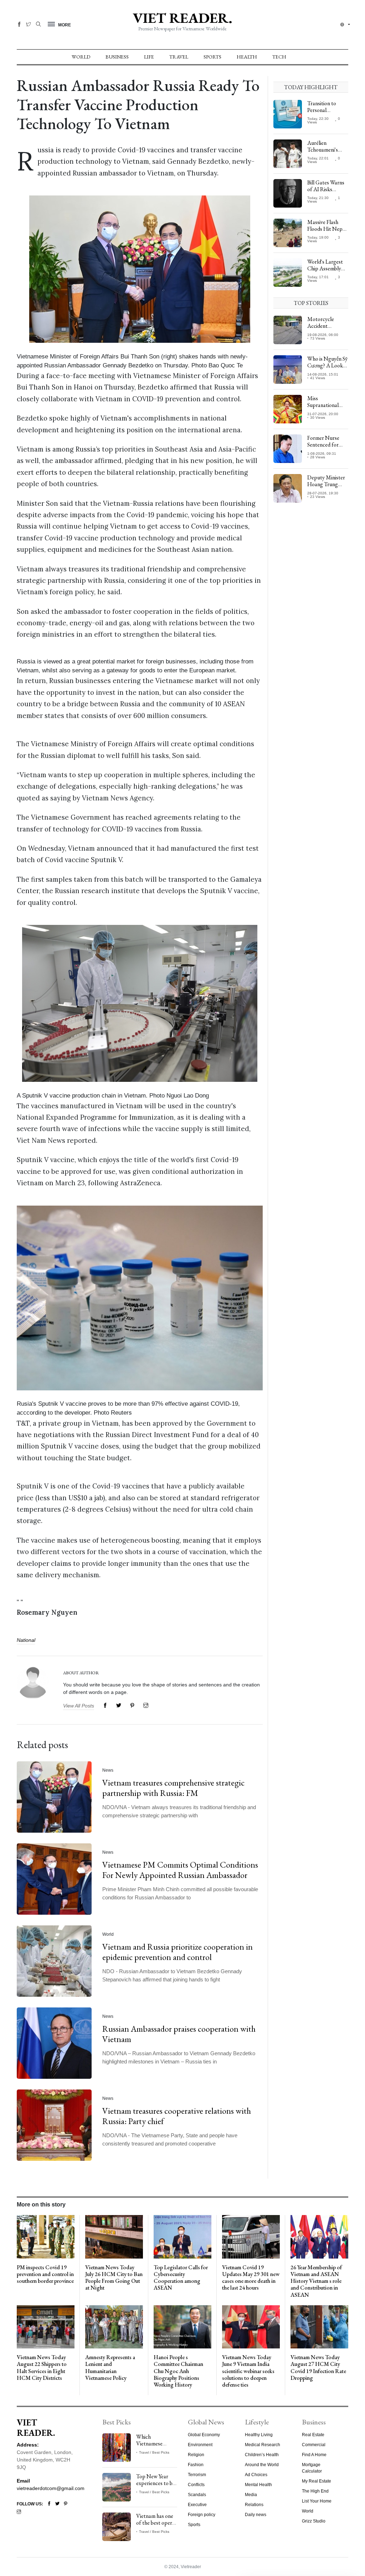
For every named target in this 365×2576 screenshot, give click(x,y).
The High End (315, 2491)
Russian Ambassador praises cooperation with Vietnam (179, 2034)
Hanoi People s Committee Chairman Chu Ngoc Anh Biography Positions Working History (178, 2371)
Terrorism (197, 2475)
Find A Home (314, 2455)
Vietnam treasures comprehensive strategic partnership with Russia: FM (173, 1788)
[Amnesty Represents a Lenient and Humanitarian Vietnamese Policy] (114, 2326)
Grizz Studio (314, 2521)
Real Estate (313, 2435)
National (26, 1640)
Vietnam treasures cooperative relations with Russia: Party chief (177, 2116)
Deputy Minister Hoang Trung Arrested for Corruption (326, 488)
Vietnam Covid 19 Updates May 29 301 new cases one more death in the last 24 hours (251, 2278)
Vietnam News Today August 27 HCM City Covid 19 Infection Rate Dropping (318, 2368)
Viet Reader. (182, 18)
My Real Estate (317, 2481)
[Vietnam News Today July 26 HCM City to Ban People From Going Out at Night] (114, 2236)
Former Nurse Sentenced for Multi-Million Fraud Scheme (323, 448)
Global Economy (204, 2435)
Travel (179, 57)
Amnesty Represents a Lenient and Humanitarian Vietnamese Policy (110, 2368)
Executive (197, 2505)
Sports (212, 57)
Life (149, 57)
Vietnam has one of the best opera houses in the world (155, 2526)
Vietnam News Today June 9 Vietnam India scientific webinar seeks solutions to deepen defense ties (248, 2371)
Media (251, 2495)
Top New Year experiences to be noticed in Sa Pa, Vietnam (156, 2487)
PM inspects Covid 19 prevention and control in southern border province (45, 2274)
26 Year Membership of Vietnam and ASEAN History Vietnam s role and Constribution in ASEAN (316, 2281)
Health (247, 57)
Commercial (314, 2445)
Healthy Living (259, 2435)
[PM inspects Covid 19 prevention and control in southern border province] (46, 2236)
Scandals (197, 2495)
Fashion (196, 2465)
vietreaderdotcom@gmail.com (51, 2488)
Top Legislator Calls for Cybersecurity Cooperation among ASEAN (181, 2278)
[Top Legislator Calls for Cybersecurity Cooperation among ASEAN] (182, 2236)
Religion (196, 2455)
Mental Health (258, 2485)
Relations (254, 2505)
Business (117, 57)
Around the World (262, 2465)
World (81, 57)
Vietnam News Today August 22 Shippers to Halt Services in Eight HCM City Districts (42, 2368)
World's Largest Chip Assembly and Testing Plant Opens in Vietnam (327, 272)
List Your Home (317, 2501)
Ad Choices (256, 2475)
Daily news (256, 2515)
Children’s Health (262, 2455)
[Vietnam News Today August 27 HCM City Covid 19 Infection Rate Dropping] (319, 2326)
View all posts (79, 1706)
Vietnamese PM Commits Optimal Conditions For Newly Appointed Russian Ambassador (180, 1870)
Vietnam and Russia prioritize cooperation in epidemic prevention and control (178, 1952)
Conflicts (196, 2485)
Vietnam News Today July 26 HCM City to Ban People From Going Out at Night (114, 2278)
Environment (200, 2445)
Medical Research (263, 2445)
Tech (279, 57)
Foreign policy (202, 2515)
